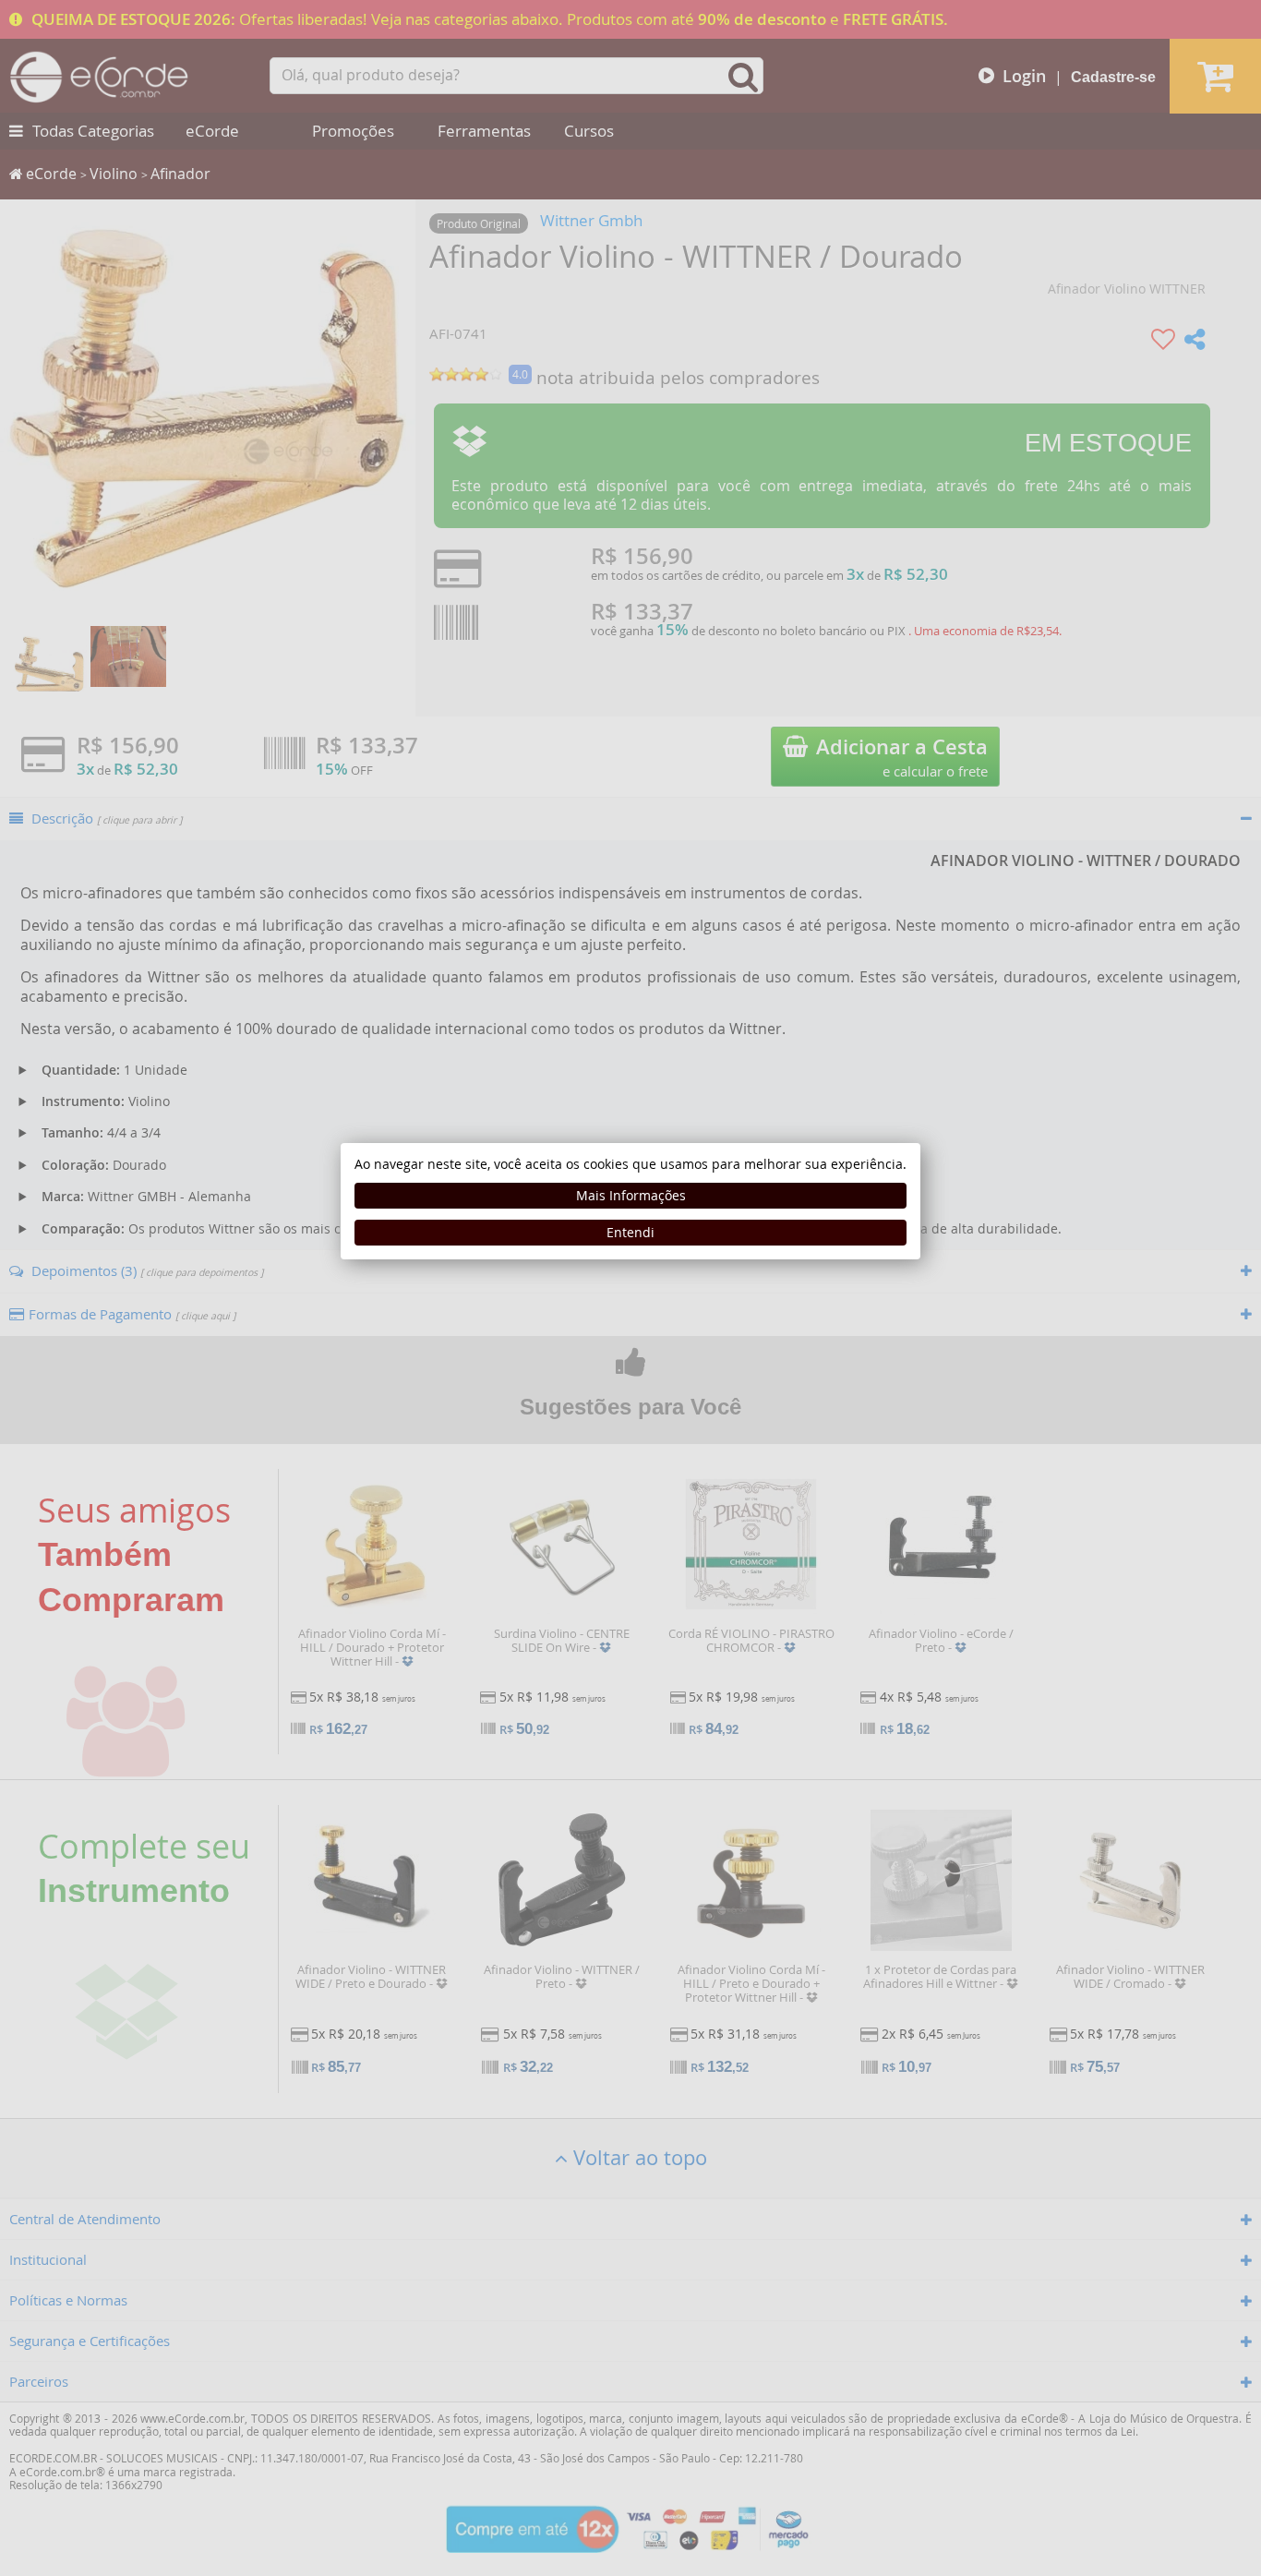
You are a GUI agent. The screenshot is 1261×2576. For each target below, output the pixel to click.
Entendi (630, 1232)
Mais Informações (631, 1195)
